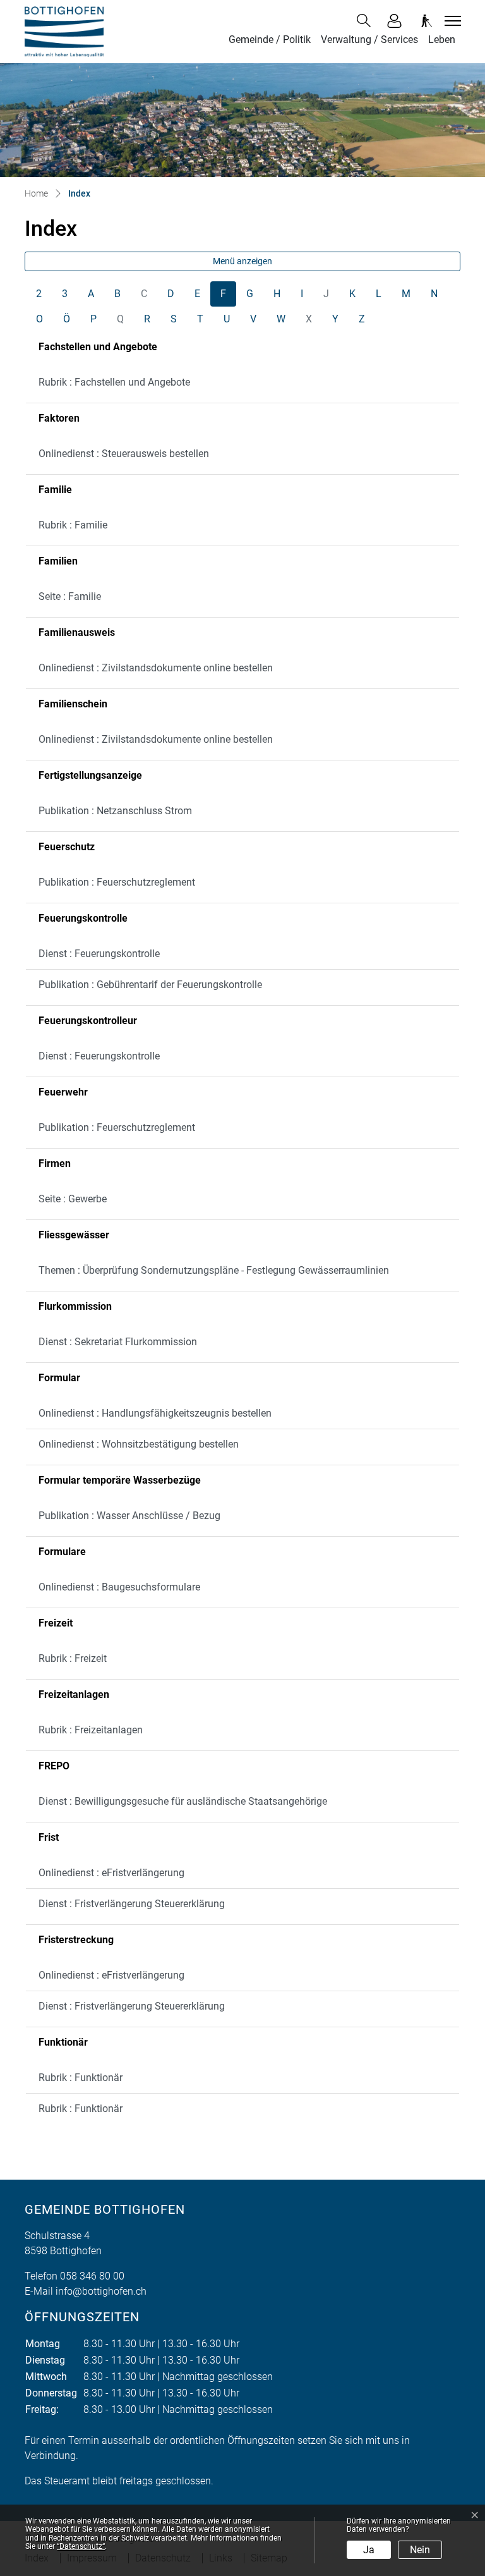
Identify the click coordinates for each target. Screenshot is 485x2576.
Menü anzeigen (242, 261)
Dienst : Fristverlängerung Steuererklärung (132, 1904)
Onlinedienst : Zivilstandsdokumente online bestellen (156, 668)
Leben (442, 40)
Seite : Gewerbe (73, 1199)
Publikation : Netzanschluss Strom (115, 811)
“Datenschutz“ (81, 2546)
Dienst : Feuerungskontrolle (99, 954)
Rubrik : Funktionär (81, 2078)
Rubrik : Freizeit (73, 1658)
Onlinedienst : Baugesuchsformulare (119, 1587)
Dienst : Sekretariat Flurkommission (118, 1342)
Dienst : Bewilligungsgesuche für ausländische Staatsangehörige (183, 1801)
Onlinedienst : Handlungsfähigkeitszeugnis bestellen (155, 1413)
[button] (366, 21)
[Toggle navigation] (451, 21)
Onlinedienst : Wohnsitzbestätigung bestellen (139, 1444)
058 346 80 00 (92, 2276)
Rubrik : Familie (73, 525)
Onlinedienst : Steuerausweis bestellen (124, 454)
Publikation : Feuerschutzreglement (117, 882)
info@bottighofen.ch (101, 2291)
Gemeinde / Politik (270, 40)
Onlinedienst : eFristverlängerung (111, 1873)
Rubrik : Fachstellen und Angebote (114, 382)
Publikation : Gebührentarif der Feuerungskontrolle (150, 985)
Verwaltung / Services (369, 40)
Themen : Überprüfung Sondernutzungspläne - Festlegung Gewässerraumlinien (214, 1270)
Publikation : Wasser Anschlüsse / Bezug (129, 1516)
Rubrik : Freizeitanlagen (91, 1730)
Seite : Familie (70, 596)
